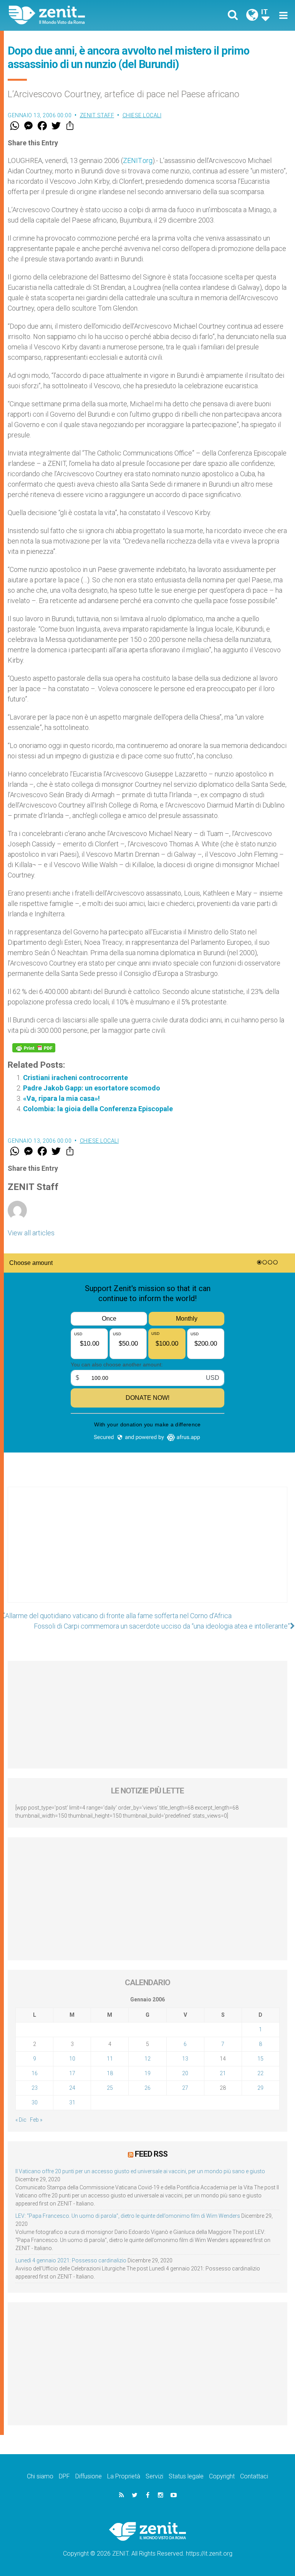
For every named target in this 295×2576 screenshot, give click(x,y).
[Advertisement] (147, 1552)
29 (260, 2088)
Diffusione (89, 2476)
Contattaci (254, 2476)
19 (147, 2073)
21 (223, 2073)
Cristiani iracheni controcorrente (75, 1078)
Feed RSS (151, 2154)
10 (72, 2059)
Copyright (222, 2476)
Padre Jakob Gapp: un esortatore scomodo (92, 1088)
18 (110, 2073)
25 (110, 2088)
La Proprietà (124, 2476)
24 (72, 2088)
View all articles (31, 1233)
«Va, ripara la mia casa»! (61, 1098)
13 (185, 2059)
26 (147, 2088)
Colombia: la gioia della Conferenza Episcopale (98, 1109)
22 (260, 2073)
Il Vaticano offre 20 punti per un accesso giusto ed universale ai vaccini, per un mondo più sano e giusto (140, 2171)
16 (35, 2073)
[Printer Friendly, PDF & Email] (34, 1048)
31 (72, 2102)
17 (72, 2073)
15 (260, 2059)
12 (147, 2059)
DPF (64, 2476)
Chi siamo (40, 2476)
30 (35, 2102)
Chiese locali (142, 115)
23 (35, 2088)
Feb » (36, 2120)
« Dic (21, 2120)
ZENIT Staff (97, 115)
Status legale (186, 2476)
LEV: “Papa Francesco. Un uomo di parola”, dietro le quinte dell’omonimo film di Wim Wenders (128, 2216)
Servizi (154, 2476)
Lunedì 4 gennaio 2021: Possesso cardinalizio (71, 2260)
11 (110, 2059)
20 (185, 2073)
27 (185, 2088)
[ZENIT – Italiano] (83, 15)
